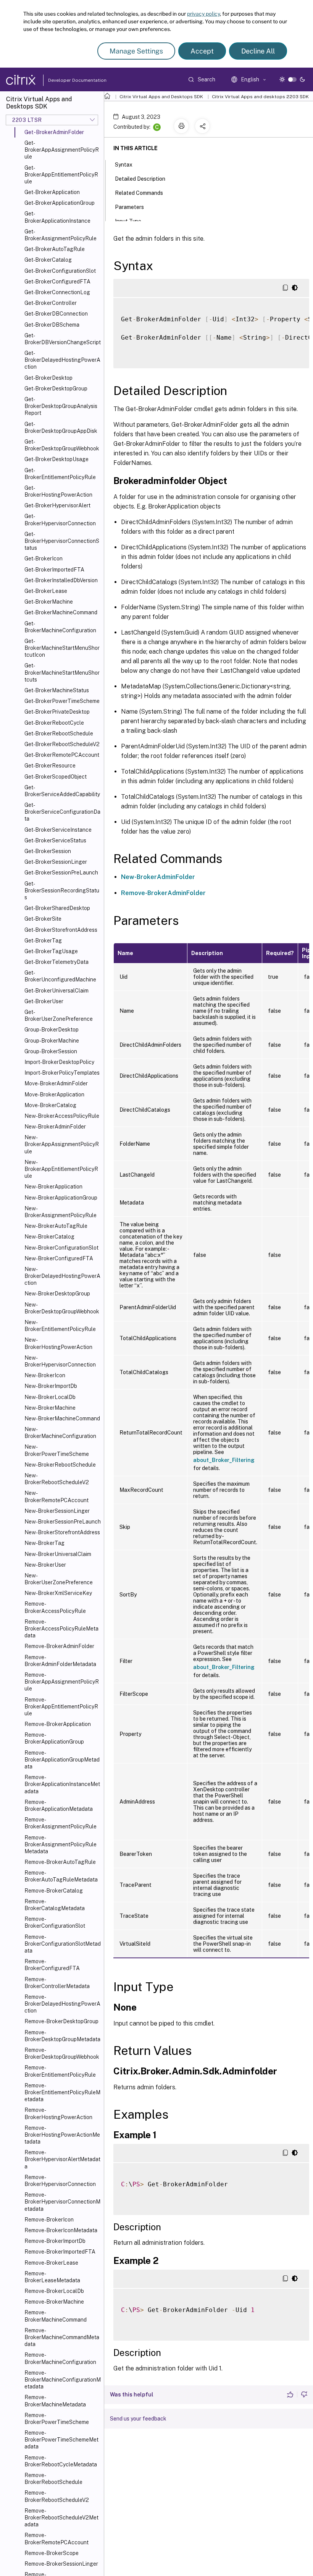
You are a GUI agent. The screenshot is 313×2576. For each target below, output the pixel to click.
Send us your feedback (138, 2419)
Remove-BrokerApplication (58, 1724)
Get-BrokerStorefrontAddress (61, 930)
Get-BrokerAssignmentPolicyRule (61, 235)
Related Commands (139, 193)
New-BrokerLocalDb (50, 1397)
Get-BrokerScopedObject (56, 777)
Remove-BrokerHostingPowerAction (58, 2113)
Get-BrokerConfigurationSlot (60, 271)
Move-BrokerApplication (54, 1095)
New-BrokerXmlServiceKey (58, 1593)
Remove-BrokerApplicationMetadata (59, 1805)
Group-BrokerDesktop (52, 1030)
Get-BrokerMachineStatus (57, 690)
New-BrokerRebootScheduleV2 (57, 1479)
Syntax (124, 165)
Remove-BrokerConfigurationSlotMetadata (63, 1944)
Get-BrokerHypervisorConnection (60, 520)
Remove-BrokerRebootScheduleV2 (57, 2496)
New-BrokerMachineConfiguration (60, 1433)
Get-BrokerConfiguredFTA (57, 282)
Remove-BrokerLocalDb (54, 2291)
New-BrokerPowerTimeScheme (57, 1450)
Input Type (128, 221)
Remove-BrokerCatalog (54, 1891)
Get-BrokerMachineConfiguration (60, 627)
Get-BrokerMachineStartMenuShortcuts (62, 672)
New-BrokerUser (45, 1565)
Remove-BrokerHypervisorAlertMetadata (62, 2159)
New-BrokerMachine (50, 1408)
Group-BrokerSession (51, 1051)
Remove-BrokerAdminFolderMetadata (60, 1661)
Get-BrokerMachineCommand (61, 612)
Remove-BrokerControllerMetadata (57, 1983)
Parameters (129, 207)
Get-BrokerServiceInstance (58, 830)
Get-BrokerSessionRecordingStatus (62, 891)
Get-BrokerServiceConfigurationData (62, 812)
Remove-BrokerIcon (49, 2220)
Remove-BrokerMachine (54, 2302)
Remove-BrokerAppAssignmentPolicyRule (62, 1682)
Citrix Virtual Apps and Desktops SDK (161, 97)
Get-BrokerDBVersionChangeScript (63, 339)
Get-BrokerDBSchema (52, 325)
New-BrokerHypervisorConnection (60, 1361)
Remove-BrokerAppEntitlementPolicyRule (61, 1707)
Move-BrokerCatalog (50, 1105)
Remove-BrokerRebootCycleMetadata (61, 2461)
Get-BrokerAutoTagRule (55, 249)
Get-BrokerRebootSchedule (59, 733)
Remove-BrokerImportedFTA (60, 2252)
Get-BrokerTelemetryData (56, 962)
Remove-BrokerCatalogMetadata (55, 1905)
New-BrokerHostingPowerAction (58, 1343)
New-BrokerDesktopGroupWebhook (62, 1308)
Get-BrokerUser (44, 1001)
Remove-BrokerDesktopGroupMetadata (62, 2036)
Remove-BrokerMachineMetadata (55, 2401)
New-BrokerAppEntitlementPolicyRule (61, 1169)
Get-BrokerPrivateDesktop (57, 712)
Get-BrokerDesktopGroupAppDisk (61, 427)
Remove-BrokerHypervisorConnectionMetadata (62, 2202)
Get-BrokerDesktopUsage (56, 459)
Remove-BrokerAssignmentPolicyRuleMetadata (61, 1844)
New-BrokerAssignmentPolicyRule (61, 1212)
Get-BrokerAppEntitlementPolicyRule (61, 175)
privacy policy (203, 14)
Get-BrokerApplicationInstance (57, 217)
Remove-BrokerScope (52, 2553)
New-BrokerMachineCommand (62, 1418)
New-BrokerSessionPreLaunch (63, 1522)
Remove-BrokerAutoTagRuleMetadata (61, 1876)
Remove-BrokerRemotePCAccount (56, 2539)
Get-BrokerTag (43, 941)
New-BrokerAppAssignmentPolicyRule (62, 1144)
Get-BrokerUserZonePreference (59, 1015)
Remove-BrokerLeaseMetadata (52, 2277)
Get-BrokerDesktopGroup (56, 389)
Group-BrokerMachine (52, 1041)
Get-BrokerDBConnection (56, 314)
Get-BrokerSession (48, 851)
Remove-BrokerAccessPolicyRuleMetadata (61, 1629)
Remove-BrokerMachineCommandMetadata (62, 2337)
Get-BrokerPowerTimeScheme (62, 701)
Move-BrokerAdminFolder (56, 1083)
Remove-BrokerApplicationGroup (54, 1738)
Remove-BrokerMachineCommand (56, 2316)
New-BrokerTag (44, 1543)
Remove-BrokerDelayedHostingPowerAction (62, 2004)
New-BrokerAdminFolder (55, 1127)
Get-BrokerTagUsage (51, 951)
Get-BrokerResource (50, 766)
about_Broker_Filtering (224, 1460)
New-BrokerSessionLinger (57, 1511)
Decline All (258, 51)
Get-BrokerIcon (44, 559)
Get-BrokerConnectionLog (57, 292)
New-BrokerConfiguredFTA (59, 1258)
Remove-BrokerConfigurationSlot (55, 1922)
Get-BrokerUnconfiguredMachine (60, 976)
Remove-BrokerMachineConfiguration (60, 2358)
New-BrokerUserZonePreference (59, 1579)
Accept (202, 51)
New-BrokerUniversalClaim (58, 1554)
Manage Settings (136, 51)
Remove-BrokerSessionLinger (61, 2564)
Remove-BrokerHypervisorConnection (60, 2181)
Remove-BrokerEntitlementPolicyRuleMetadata (62, 2092)
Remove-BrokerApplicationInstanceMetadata (62, 1784)
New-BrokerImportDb (51, 1386)
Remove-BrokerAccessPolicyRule (55, 1607)
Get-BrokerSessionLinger (56, 862)
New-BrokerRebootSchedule (60, 1465)
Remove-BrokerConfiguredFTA (52, 1965)
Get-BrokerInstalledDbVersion (61, 580)
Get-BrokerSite (43, 919)
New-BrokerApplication (53, 1187)
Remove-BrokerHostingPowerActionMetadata (62, 2135)
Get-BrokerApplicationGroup (60, 203)
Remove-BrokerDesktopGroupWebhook (62, 2053)
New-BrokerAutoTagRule (56, 1226)
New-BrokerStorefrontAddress (62, 1532)
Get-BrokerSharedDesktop (57, 908)
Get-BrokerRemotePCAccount (62, 755)
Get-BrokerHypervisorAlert (57, 505)
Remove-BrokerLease (51, 2263)
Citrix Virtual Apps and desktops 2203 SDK (260, 97)
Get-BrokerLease (46, 591)
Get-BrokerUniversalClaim (56, 991)
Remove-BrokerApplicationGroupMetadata (62, 1760)
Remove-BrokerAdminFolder (59, 1646)
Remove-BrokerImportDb (55, 2241)
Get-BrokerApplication (52, 192)
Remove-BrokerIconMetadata (61, 2230)
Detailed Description (140, 179)
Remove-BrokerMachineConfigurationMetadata (63, 2380)
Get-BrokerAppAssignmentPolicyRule (62, 150)
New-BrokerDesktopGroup (57, 1294)
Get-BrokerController (51, 303)
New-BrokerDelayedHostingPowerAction (62, 1276)
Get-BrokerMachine (49, 602)
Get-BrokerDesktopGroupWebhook (62, 445)
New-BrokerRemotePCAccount (56, 1496)
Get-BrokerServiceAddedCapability (62, 791)
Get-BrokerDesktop (48, 378)
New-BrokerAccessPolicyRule (62, 1116)
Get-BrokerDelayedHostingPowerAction (62, 360)
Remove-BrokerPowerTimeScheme (57, 2419)
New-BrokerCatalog (49, 1237)
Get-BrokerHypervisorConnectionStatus (62, 541)
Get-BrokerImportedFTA (54, 570)
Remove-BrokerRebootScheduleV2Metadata (61, 2518)
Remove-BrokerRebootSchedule (53, 2479)
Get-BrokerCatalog (48, 260)
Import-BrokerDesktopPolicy (59, 1062)
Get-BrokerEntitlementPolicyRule (60, 474)
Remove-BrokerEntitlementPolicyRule (60, 2071)
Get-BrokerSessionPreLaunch (61, 873)
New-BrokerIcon (45, 1375)
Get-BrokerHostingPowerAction (58, 491)
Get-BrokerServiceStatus (55, 840)
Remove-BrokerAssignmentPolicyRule (61, 1823)
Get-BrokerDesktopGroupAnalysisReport (61, 406)
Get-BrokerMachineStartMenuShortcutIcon (62, 648)
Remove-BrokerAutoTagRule (60, 1862)
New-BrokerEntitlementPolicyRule (60, 1326)
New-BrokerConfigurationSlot (61, 1248)
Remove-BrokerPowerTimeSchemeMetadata (61, 2440)
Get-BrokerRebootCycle (54, 723)
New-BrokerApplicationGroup (61, 1198)
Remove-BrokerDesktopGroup (61, 2021)
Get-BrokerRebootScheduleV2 (62, 744)
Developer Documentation (65, 80)
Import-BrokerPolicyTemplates (62, 1073)
